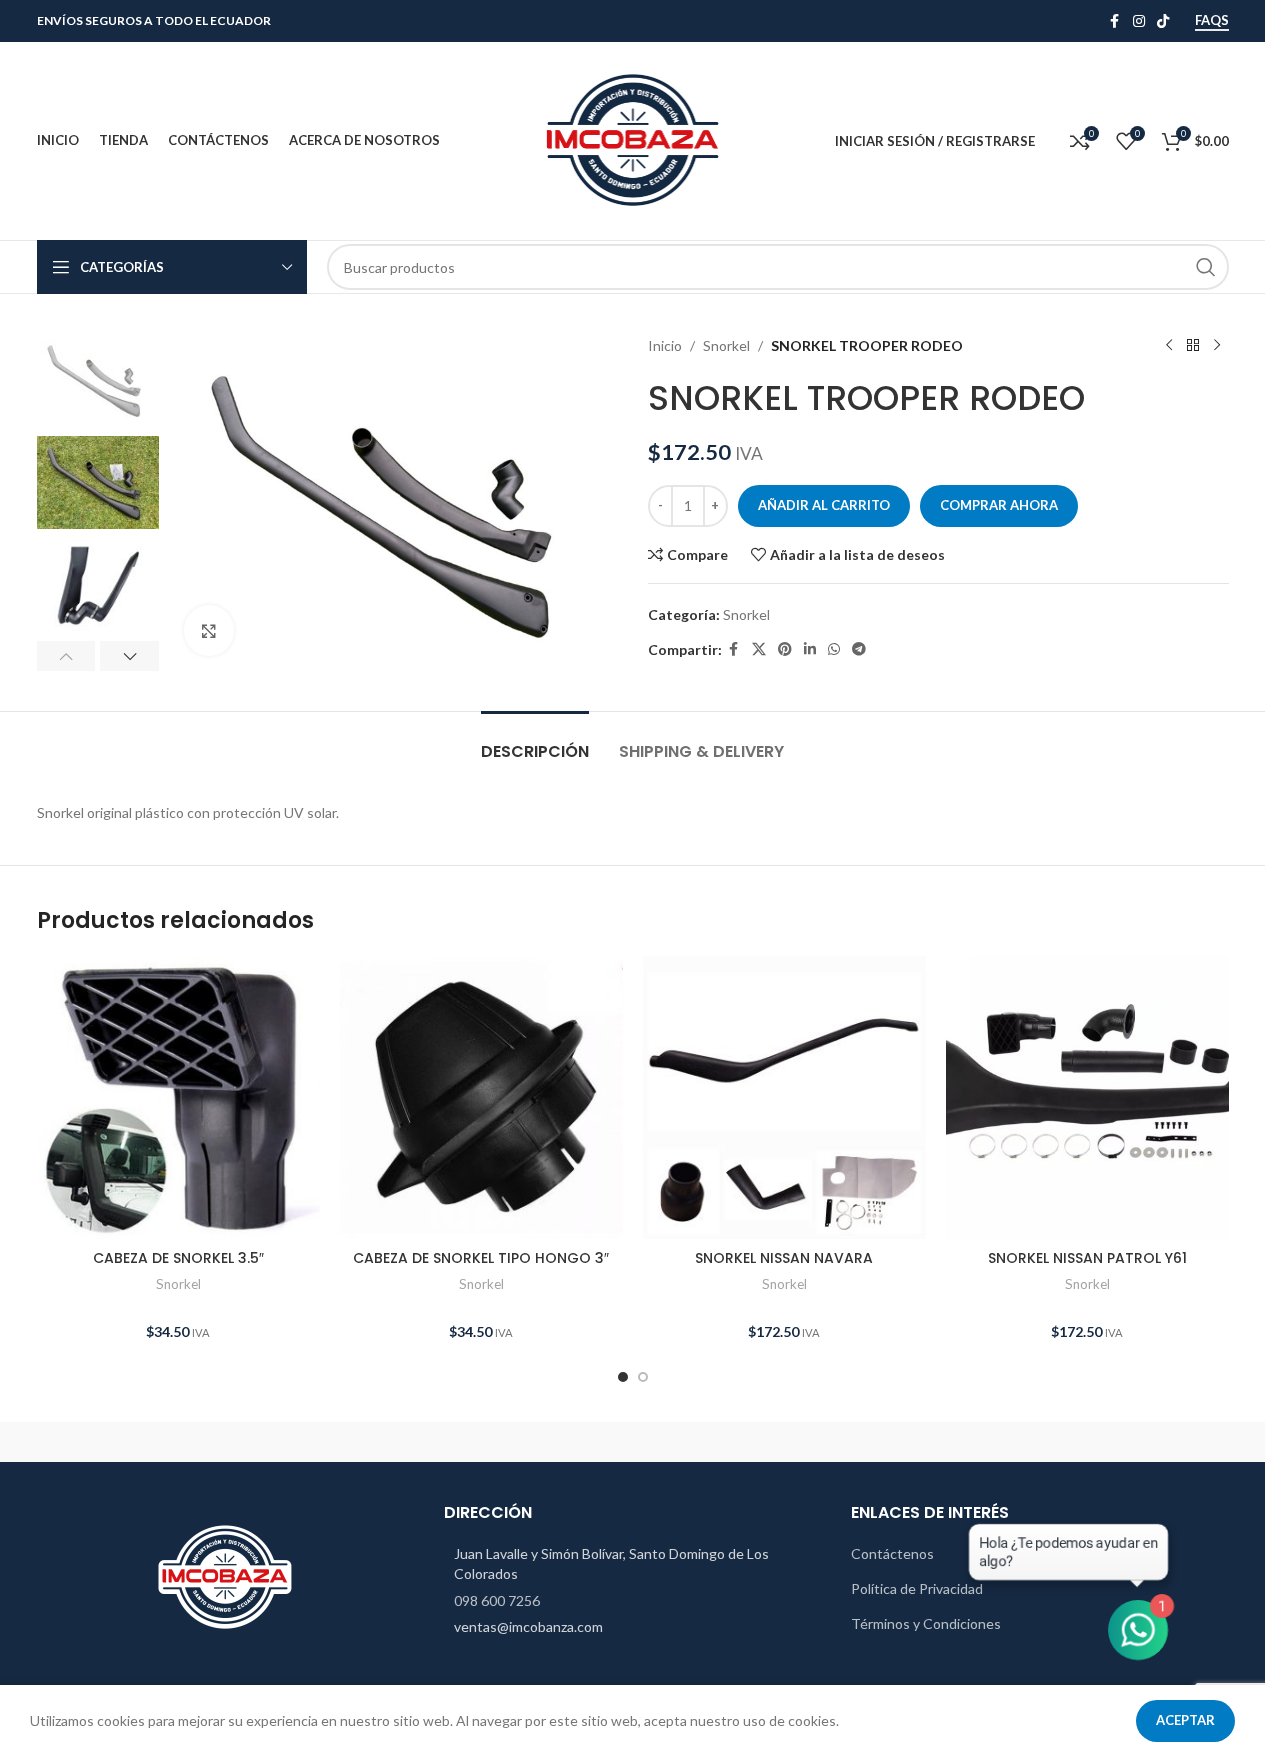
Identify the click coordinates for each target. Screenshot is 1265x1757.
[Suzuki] (632, 1442)
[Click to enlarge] (209, 630)
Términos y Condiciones (926, 1623)
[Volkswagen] (292, 1442)
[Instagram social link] (1139, 21)
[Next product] (1217, 346)
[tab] (535, 741)
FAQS (1212, 20)
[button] (66, 656)
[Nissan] (803, 1442)
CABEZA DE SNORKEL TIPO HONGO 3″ (481, 1258)
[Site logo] (633, 139)
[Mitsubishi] (973, 1442)
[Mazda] (1143, 1442)
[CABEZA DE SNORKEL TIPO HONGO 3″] (481, 1097)
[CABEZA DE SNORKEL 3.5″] (178, 1097)
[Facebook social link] (1115, 21)
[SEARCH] (1206, 267)
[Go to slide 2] (643, 1377)
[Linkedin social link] (810, 649)
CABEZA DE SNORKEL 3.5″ (178, 1258)
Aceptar (1185, 1720)
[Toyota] (462, 1442)
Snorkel (726, 345)
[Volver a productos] (1193, 346)
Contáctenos (892, 1553)
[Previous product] (1169, 346)
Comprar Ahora (999, 505)
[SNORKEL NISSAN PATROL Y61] (1087, 1097)
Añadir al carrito (824, 505)
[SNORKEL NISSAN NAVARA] (784, 1097)
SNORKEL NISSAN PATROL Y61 (1087, 1258)
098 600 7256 (497, 1600)
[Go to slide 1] (623, 1377)
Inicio (665, 345)
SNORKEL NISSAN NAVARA (784, 1258)
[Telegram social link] (859, 649)
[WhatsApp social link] (834, 649)
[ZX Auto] (122, 1442)
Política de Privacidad (917, 1588)
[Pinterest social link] (785, 649)
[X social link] (759, 649)
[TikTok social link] (1163, 21)
